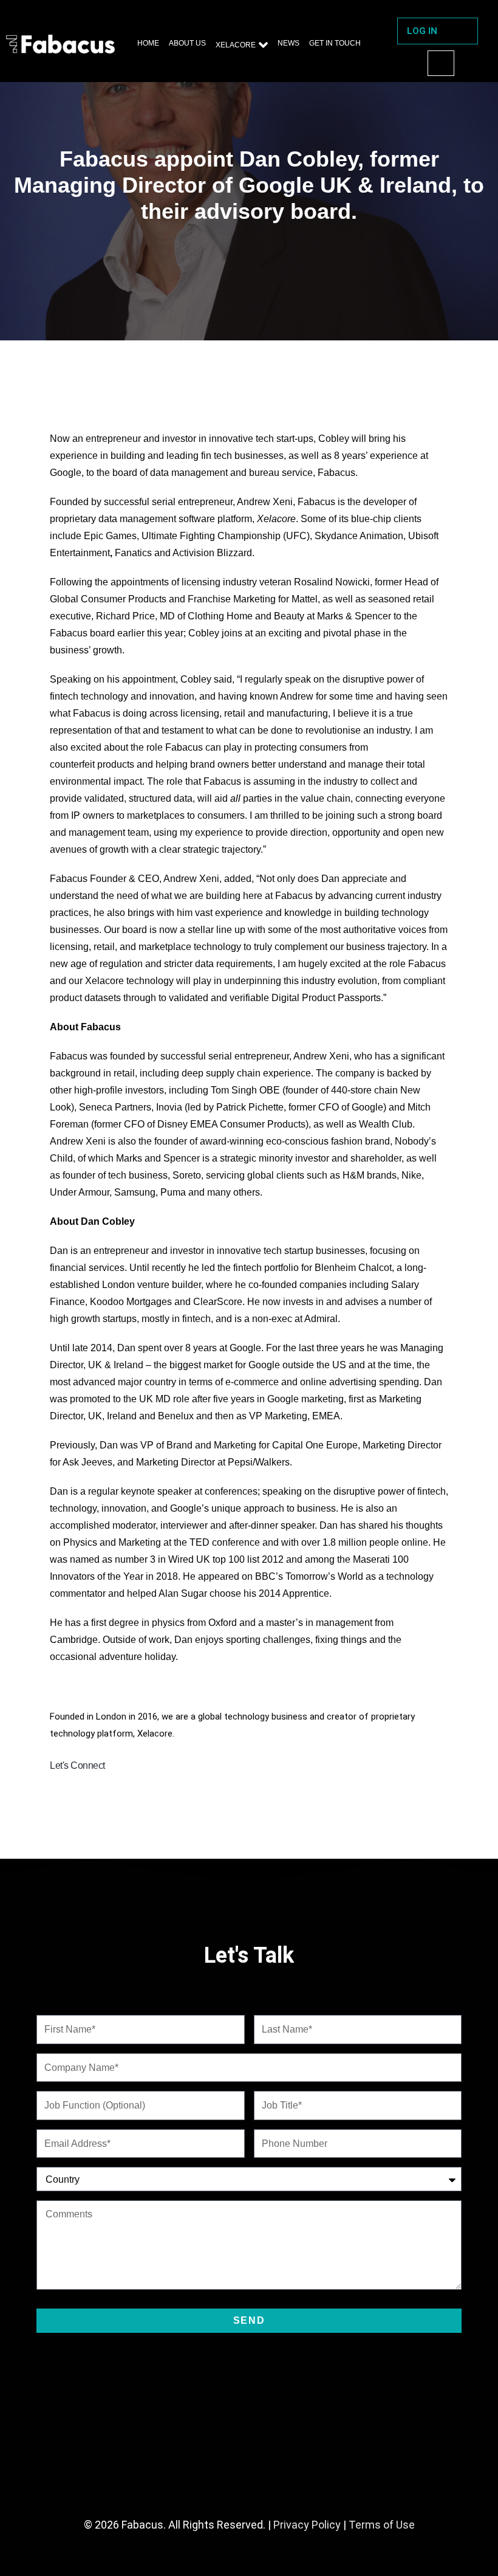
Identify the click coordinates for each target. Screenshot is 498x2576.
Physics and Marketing (112, 1542)
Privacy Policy (307, 2525)
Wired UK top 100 (206, 1559)
